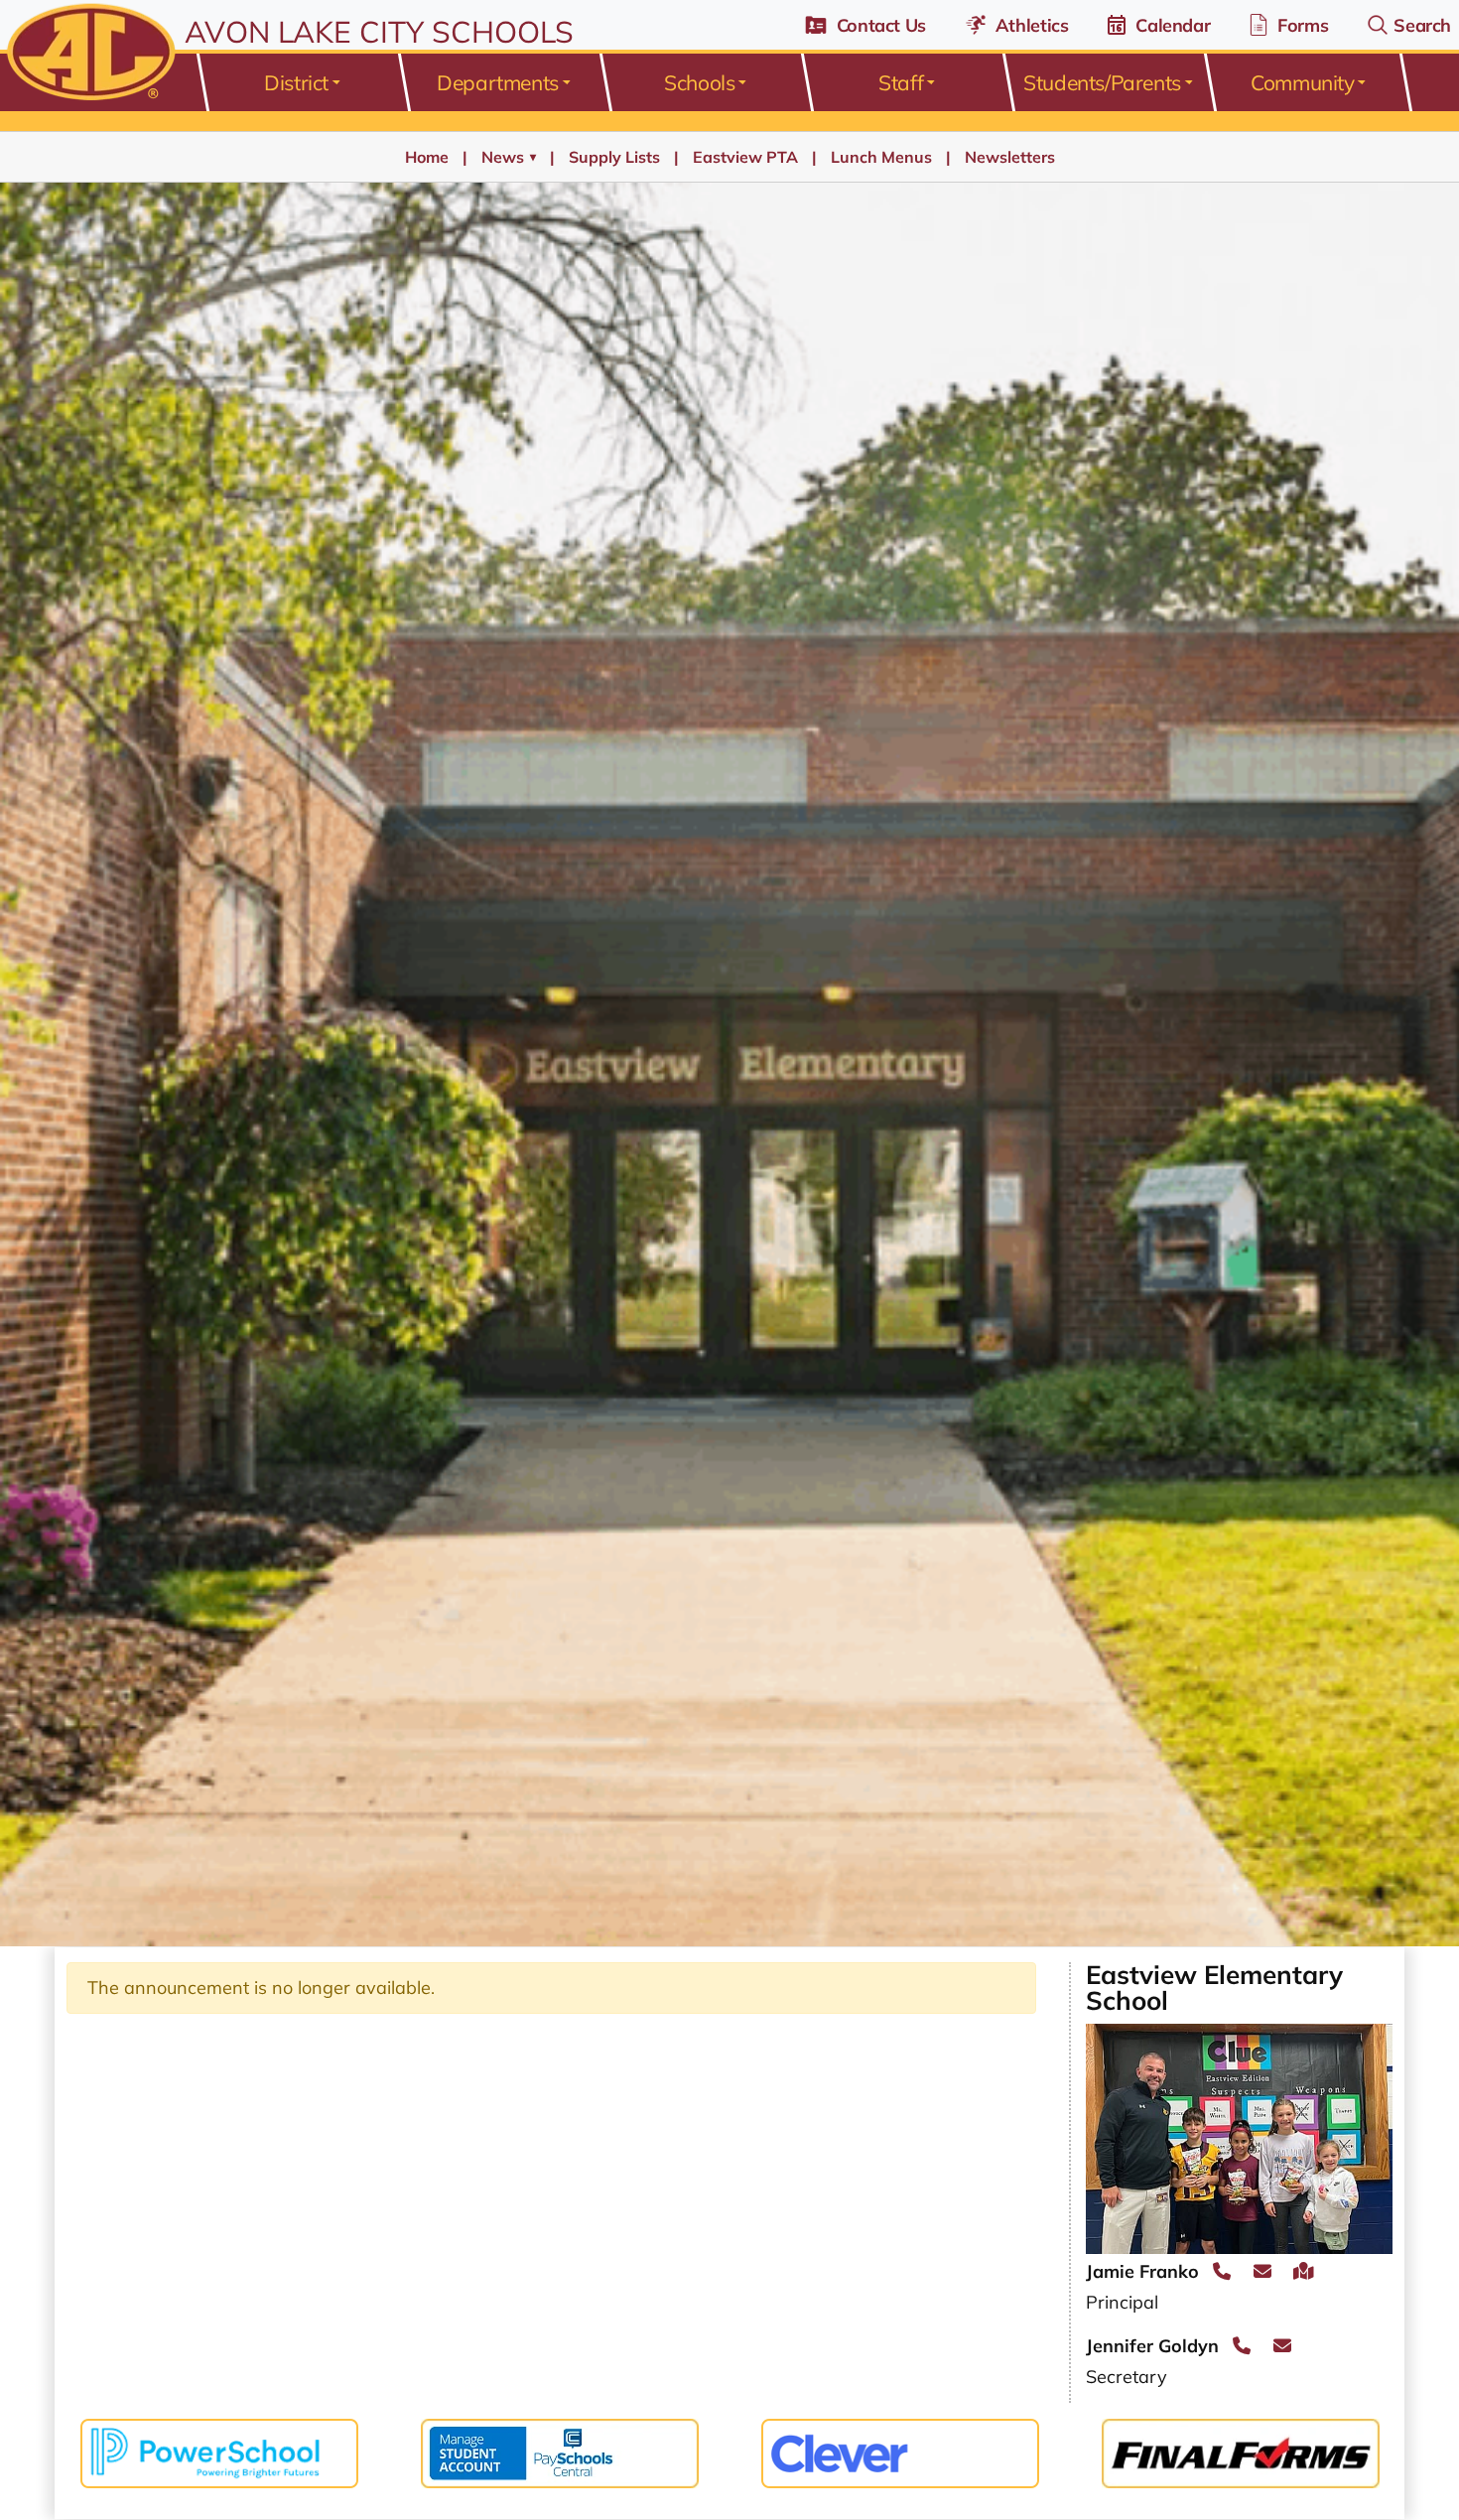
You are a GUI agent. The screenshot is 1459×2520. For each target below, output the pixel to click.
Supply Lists (614, 157)
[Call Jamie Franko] (1222, 2272)
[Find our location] (1303, 2272)
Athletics (1032, 25)
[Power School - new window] (219, 2452)
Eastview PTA (745, 157)
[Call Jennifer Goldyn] (1242, 2346)
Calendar (1173, 25)
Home (427, 157)
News (509, 157)
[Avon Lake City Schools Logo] (88, 53)
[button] (301, 82)
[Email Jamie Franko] (1262, 2272)
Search (1422, 25)
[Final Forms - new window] (1241, 2452)
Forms (1303, 25)
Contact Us (881, 25)
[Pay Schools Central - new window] (560, 2452)
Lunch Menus (881, 157)
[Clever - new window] (900, 2452)
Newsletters (1010, 157)
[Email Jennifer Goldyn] (1282, 2346)
